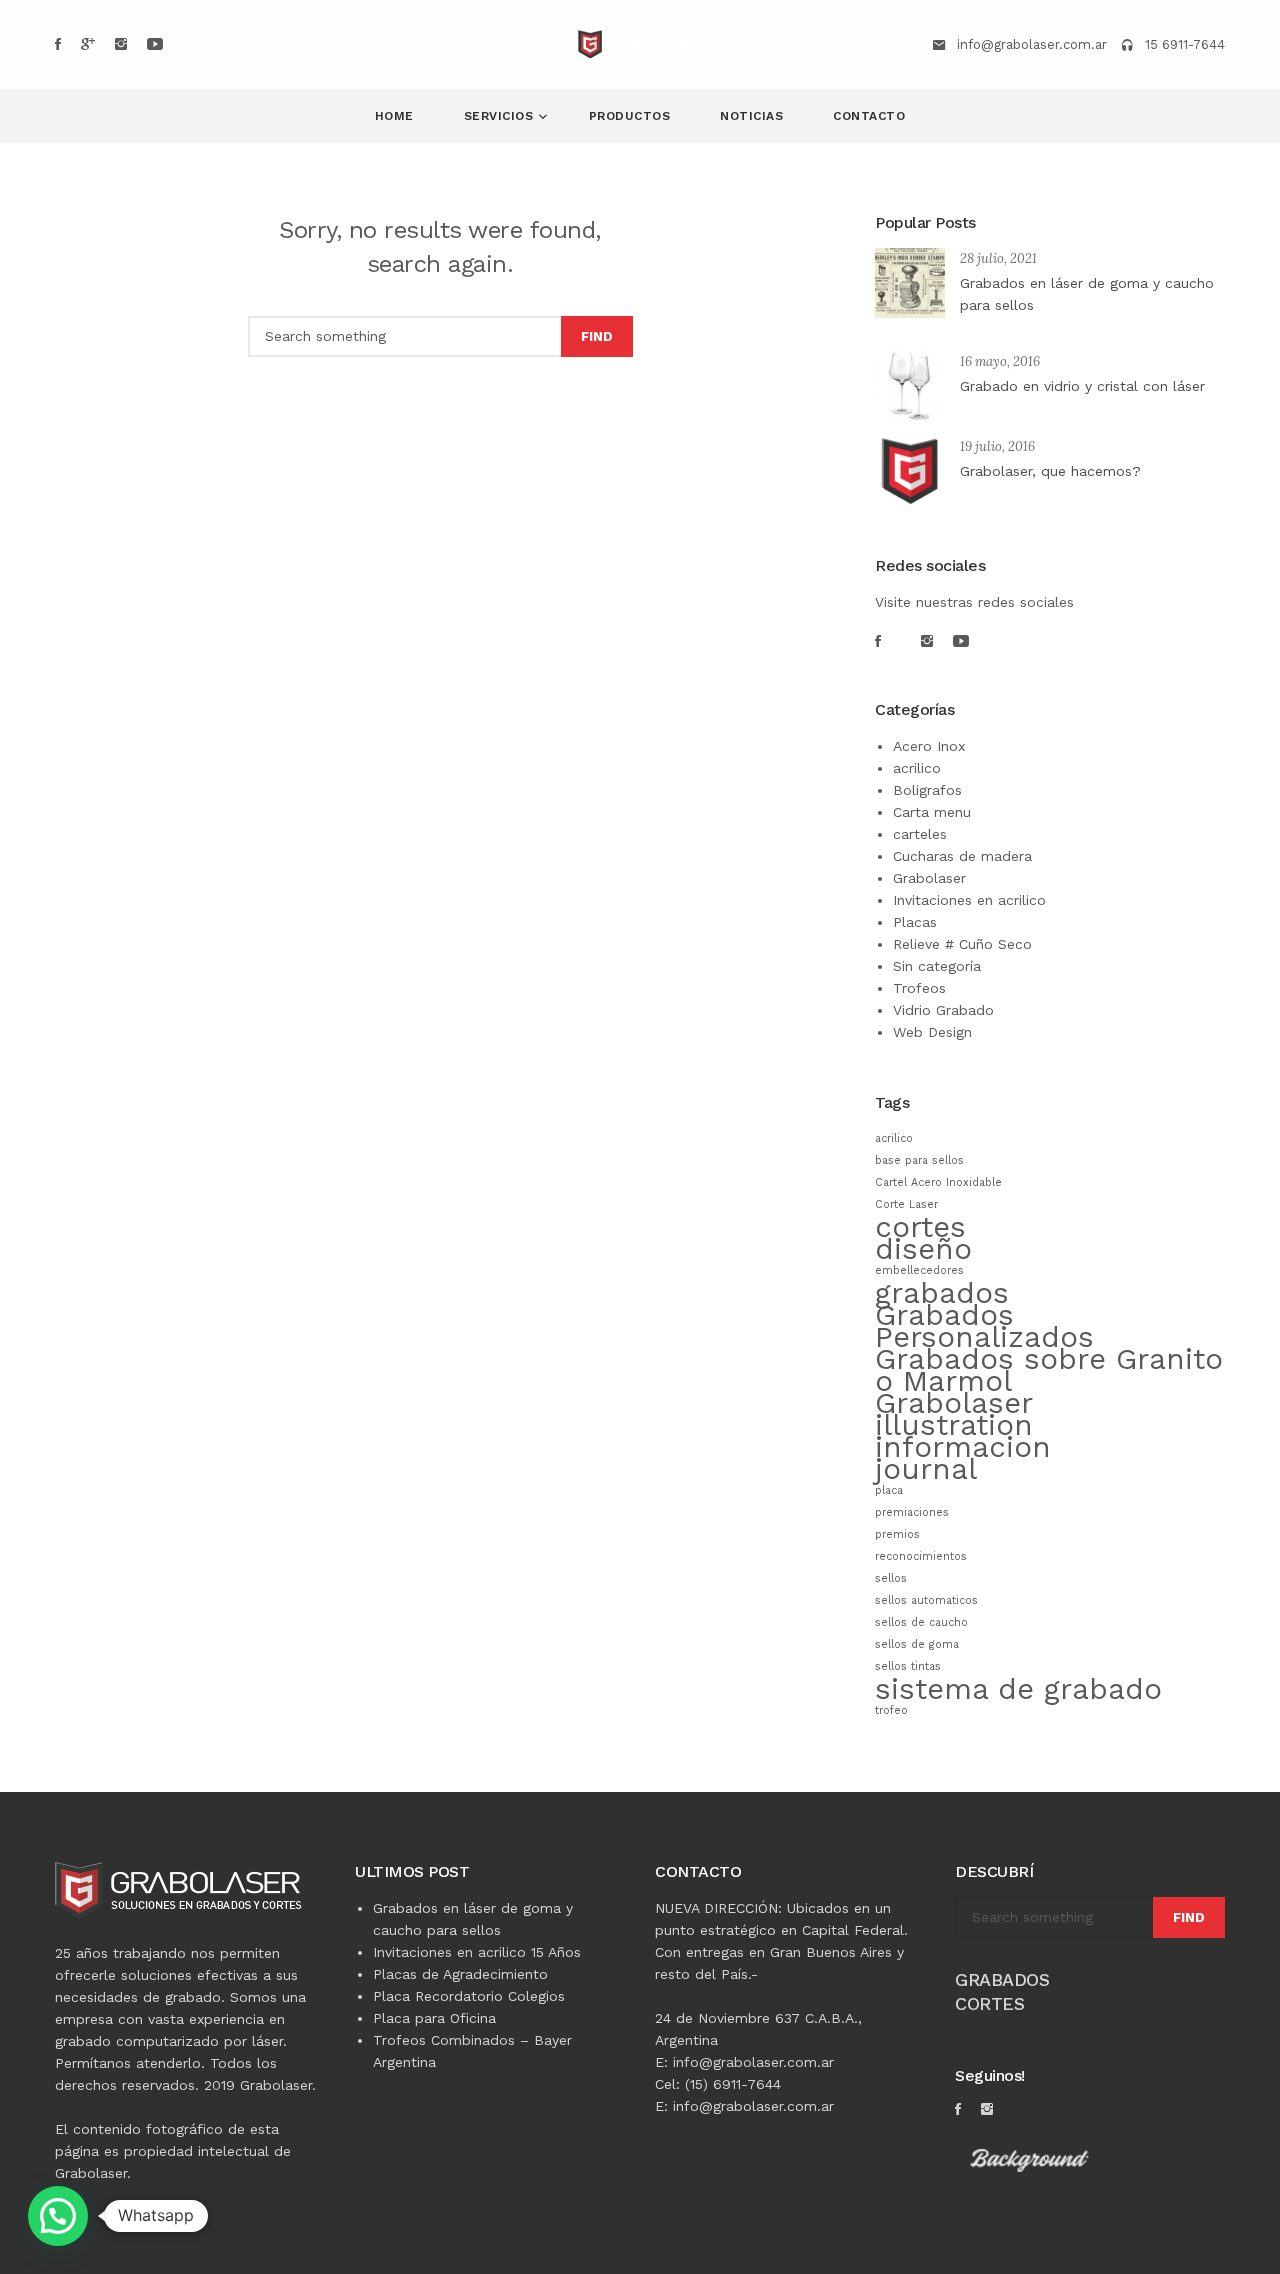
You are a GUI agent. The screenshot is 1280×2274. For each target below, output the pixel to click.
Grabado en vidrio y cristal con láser (1082, 386)
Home (394, 116)
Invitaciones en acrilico (969, 900)
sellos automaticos (926, 1600)
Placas (915, 922)
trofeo (891, 1710)
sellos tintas (908, 1666)
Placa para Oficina (434, 2018)
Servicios (501, 116)
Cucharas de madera (962, 856)
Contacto (869, 116)
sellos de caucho (921, 1622)
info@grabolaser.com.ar (1032, 44)
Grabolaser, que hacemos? (1050, 471)
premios (897, 1534)
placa (889, 1490)
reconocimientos (921, 1556)
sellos (891, 1578)
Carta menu (932, 812)
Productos (630, 116)
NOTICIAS (751, 116)
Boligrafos (927, 790)
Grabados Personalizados (984, 1326)
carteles (920, 834)
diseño (923, 1249)
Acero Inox (929, 746)
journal (926, 1469)
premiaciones (912, 1512)
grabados (942, 1293)
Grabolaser (929, 878)
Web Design (932, 1032)
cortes (920, 1227)
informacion (963, 1447)
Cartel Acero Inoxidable (938, 1182)
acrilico (917, 768)
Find (597, 336)
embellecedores (919, 1270)
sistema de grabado (1018, 1689)
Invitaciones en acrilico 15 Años (477, 1952)
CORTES (989, 2003)
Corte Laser (906, 1204)
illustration (954, 1425)
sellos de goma (917, 1644)
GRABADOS (1002, 1979)
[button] (58, 2216)
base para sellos (919, 1160)
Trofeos (919, 988)
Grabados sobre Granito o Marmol (1049, 1370)
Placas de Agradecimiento (460, 1974)
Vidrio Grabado (943, 1010)
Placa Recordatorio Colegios (469, 1996)
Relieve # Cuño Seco (962, 944)
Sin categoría (937, 966)
